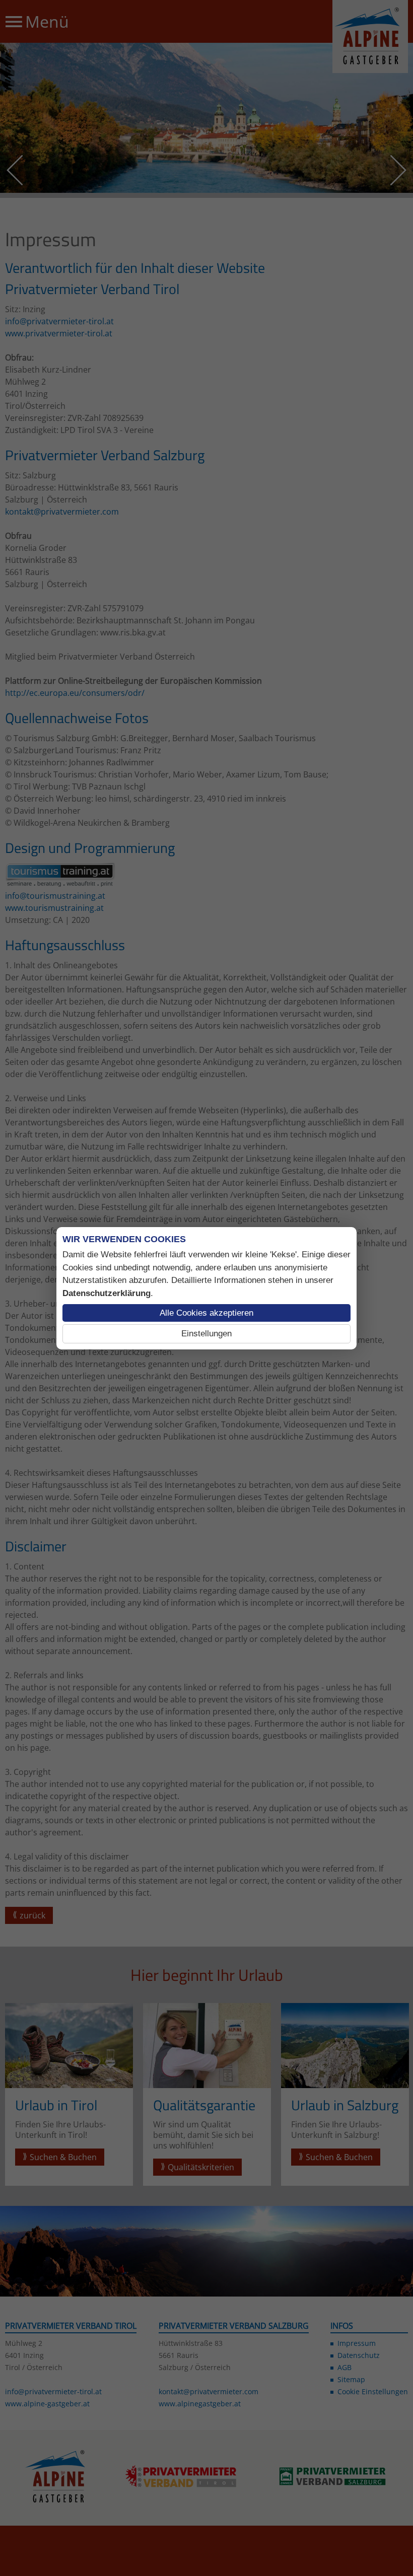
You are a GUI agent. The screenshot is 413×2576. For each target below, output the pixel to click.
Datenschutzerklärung (107, 1293)
